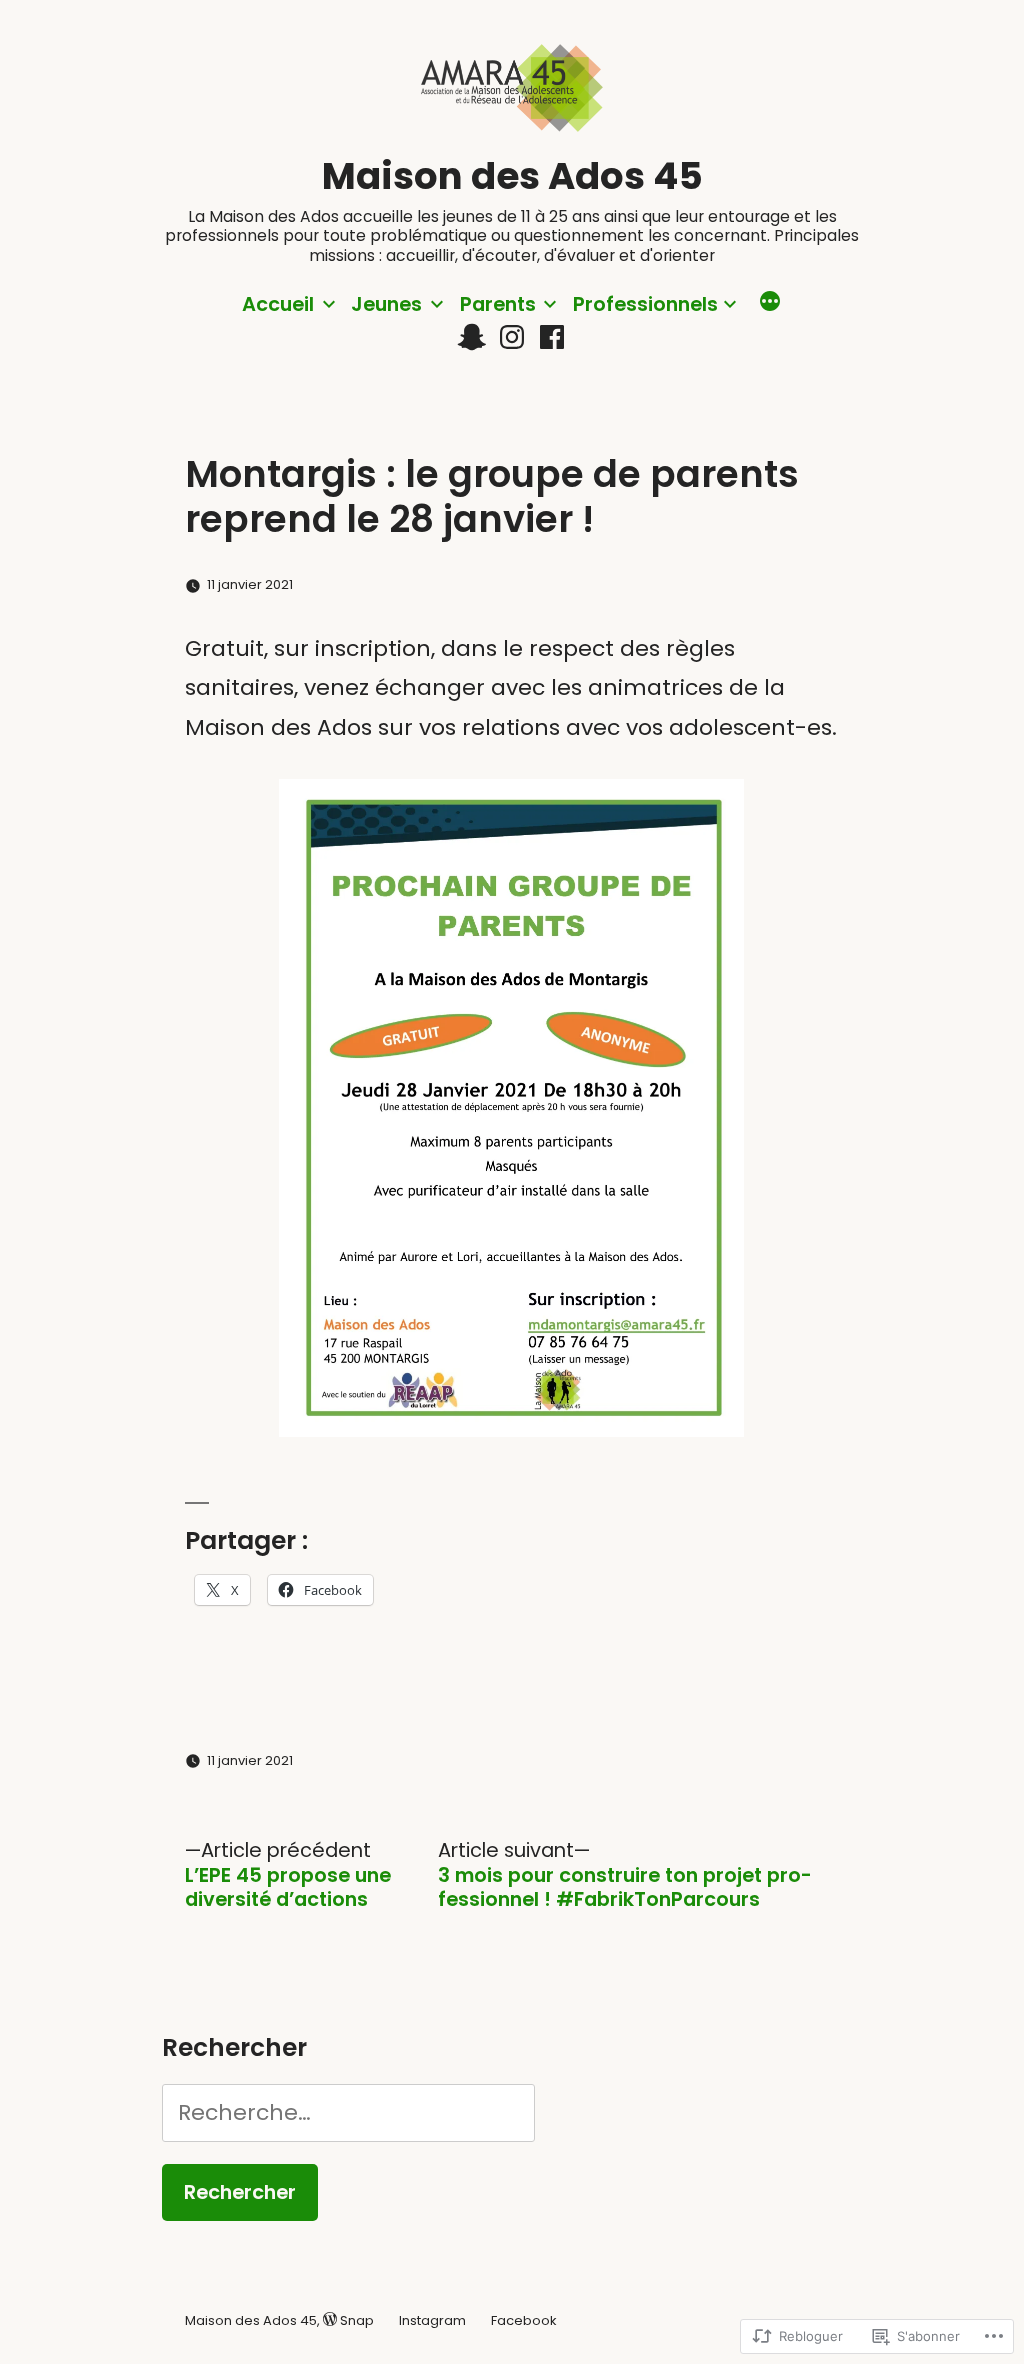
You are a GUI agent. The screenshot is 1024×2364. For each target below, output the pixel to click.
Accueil (278, 304)
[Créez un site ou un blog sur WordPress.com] (330, 2320)
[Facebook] (552, 337)
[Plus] (770, 304)
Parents (498, 304)
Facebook (524, 2320)
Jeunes (386, 304)
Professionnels (645, 304)
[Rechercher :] (348, 2112)
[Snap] (472, 337)
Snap (357, 2320)
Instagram (432, 2320)
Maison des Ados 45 (512, 176)
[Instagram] (512, 337)
